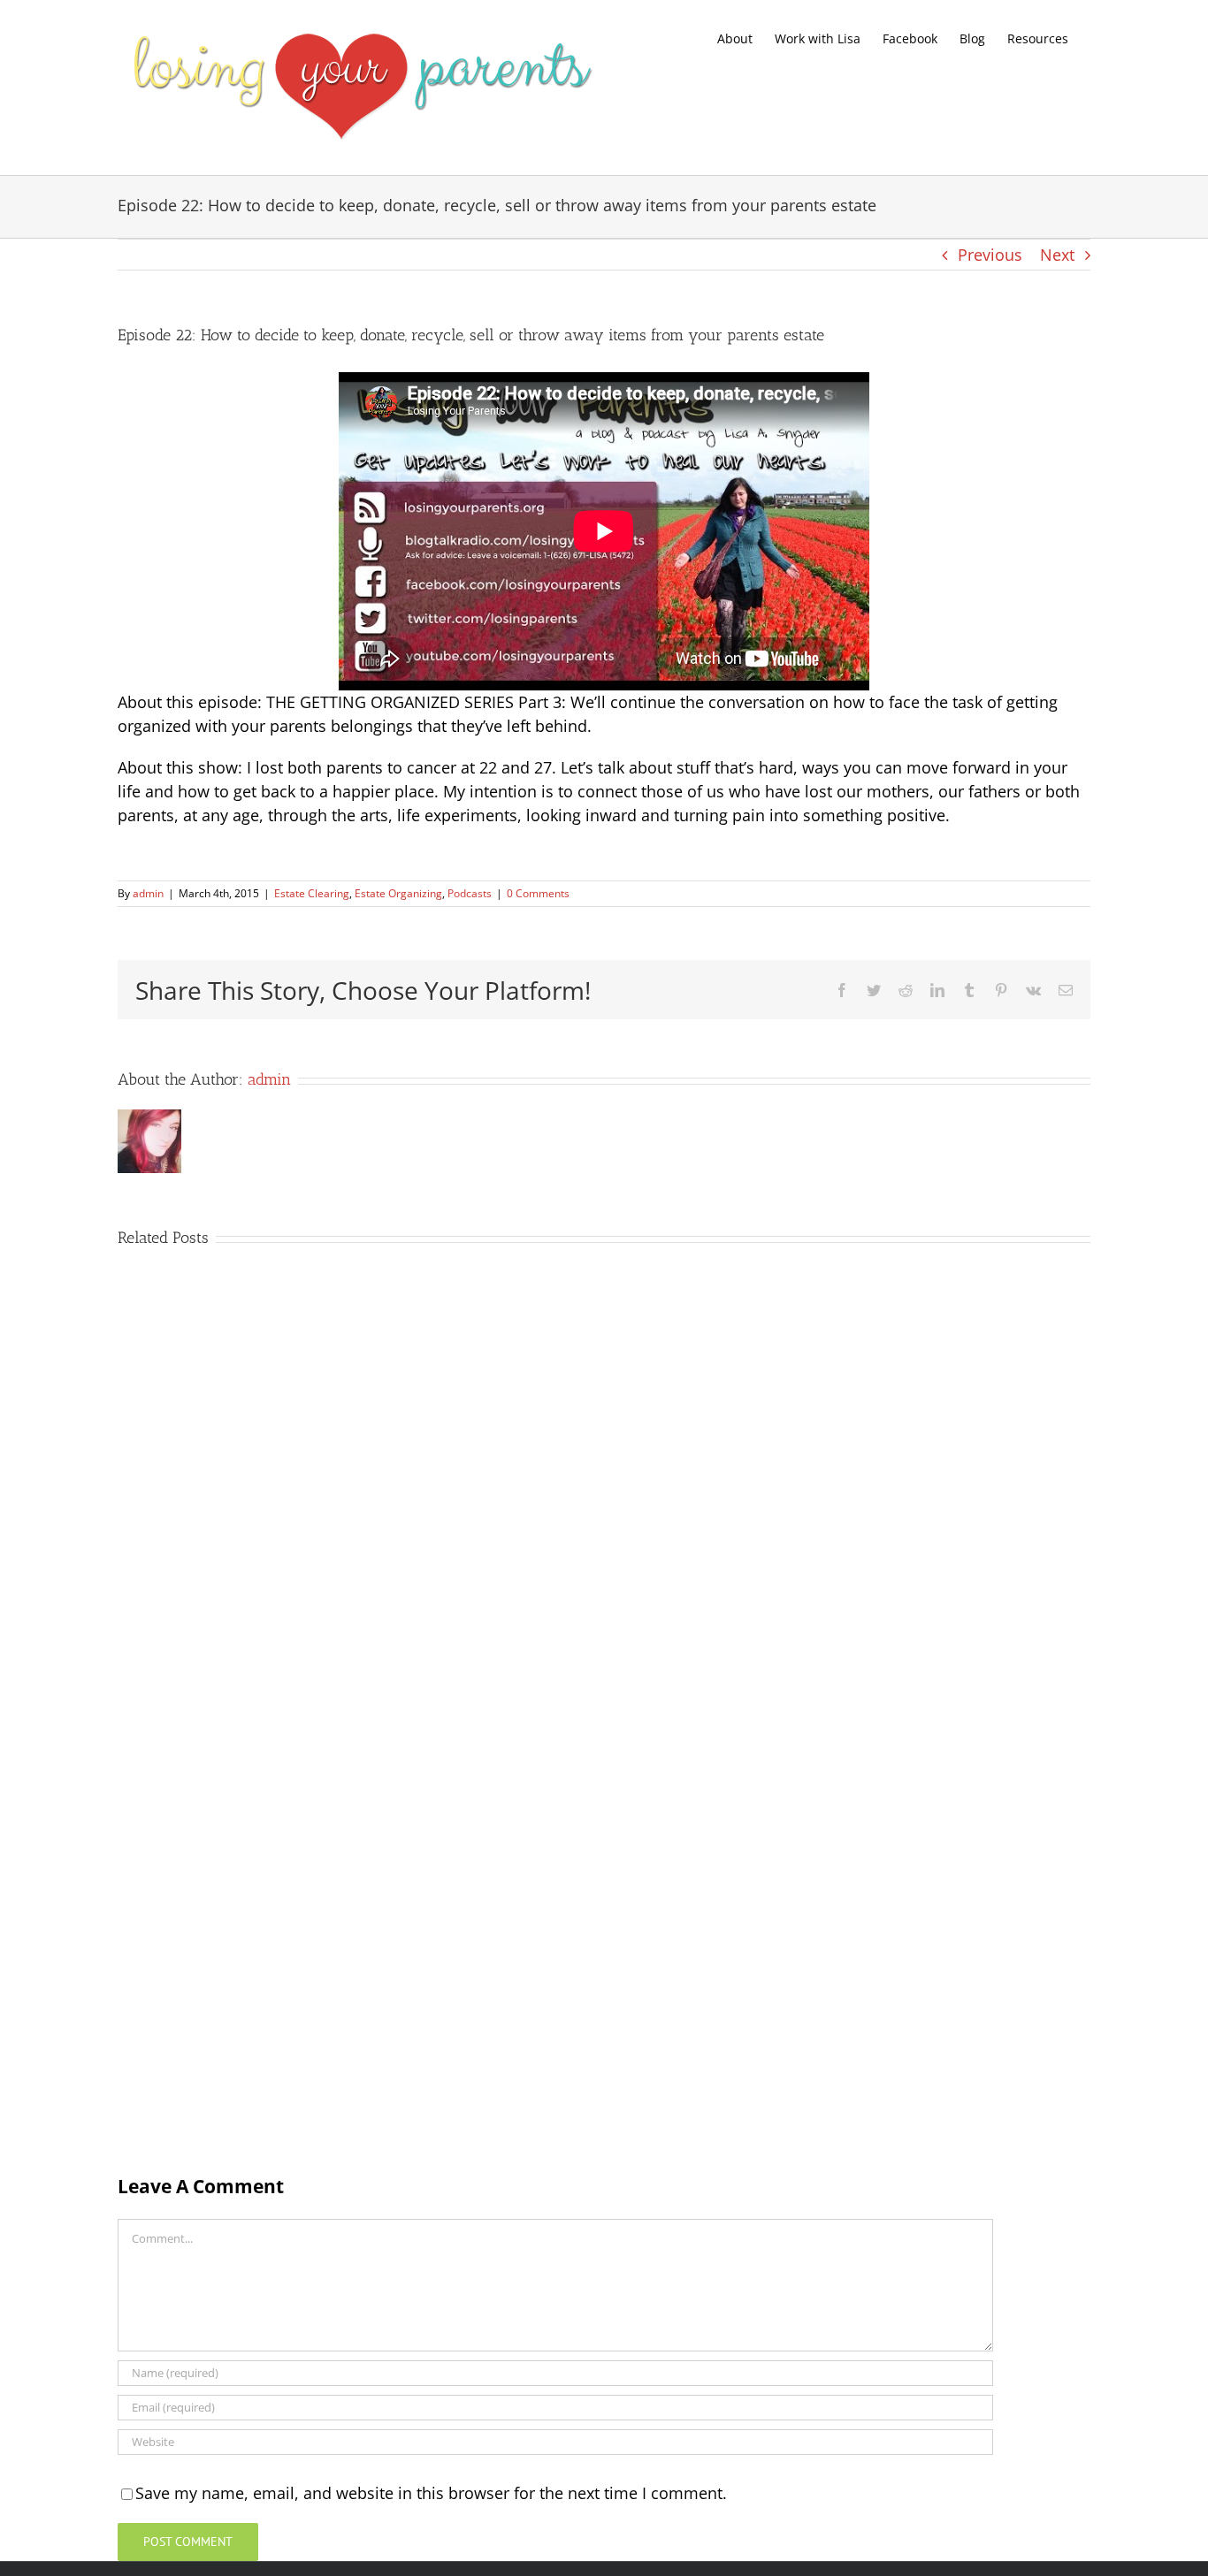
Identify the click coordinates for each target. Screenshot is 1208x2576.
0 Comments (538, 893)
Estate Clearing (312, 893)
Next (1057, 255)
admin (148, 893)
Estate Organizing (398, 893)
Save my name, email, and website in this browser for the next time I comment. (431, 2493)
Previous (990, 255)
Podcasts (470, 893)
